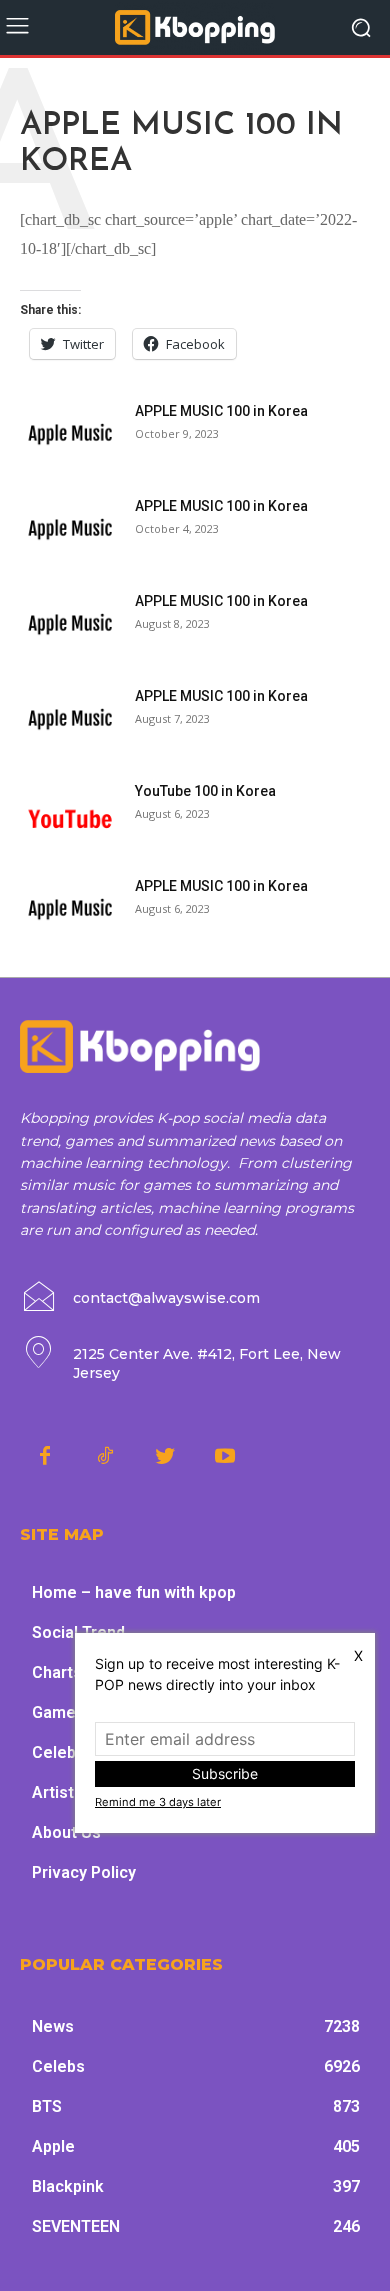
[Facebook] (45, 1457)
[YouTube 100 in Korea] (70, 815)
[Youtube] (225, 1457)
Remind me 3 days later (158, 1802)
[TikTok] (105, 1457)
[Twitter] (165, 1457)
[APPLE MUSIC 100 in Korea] (70, 435)
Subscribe (225, 1773)
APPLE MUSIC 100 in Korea (221, 411)
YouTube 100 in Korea (205, 791)
